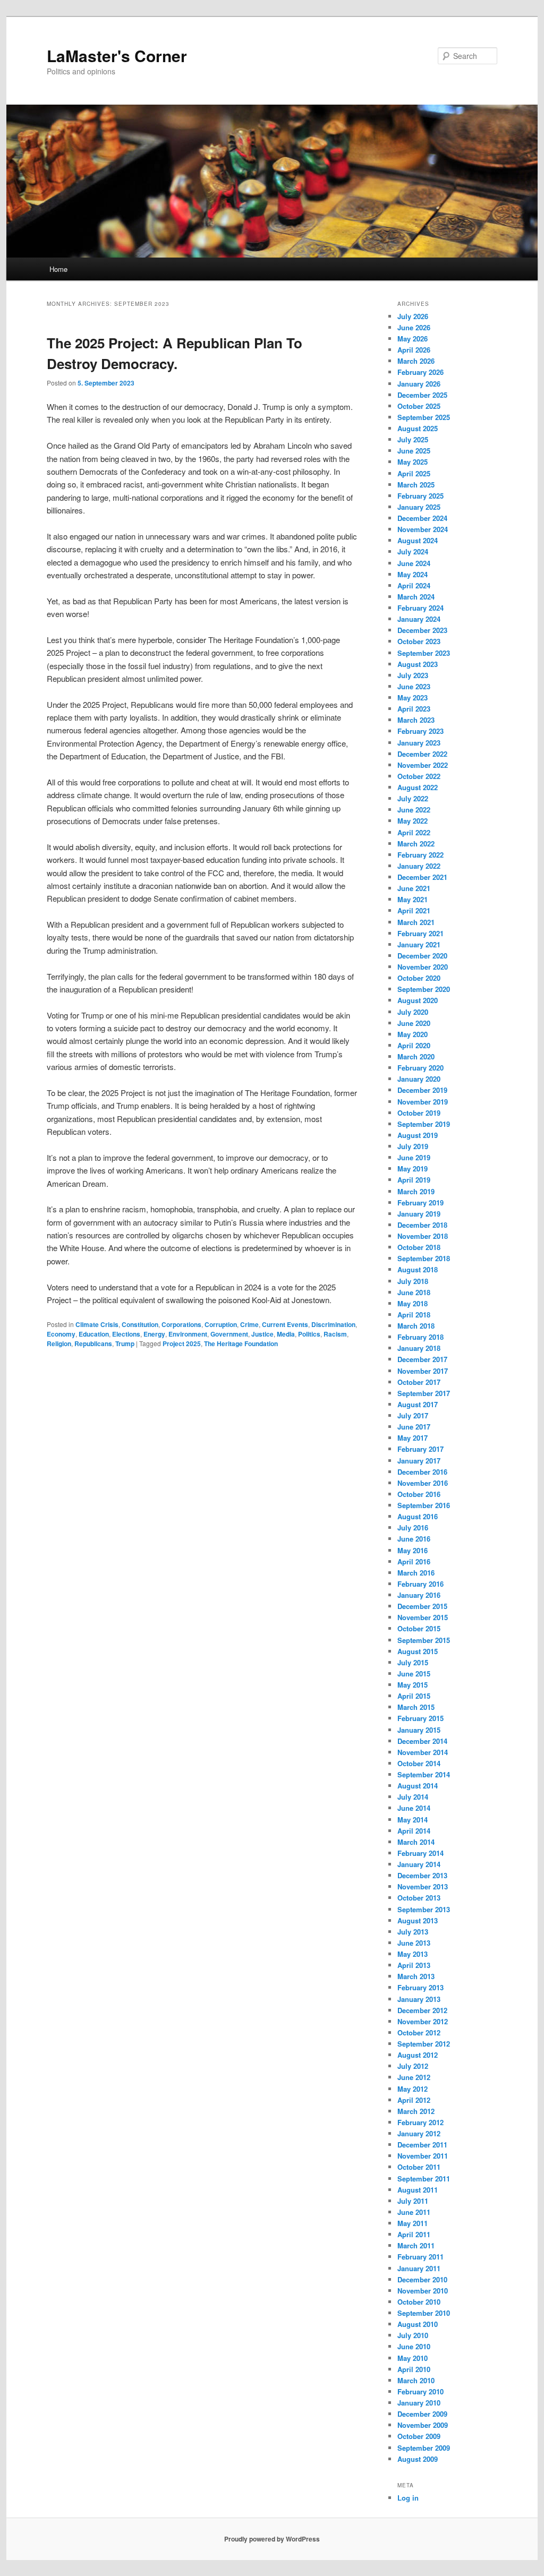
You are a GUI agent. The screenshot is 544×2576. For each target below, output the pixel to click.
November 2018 (423, 1236)
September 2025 (424, 417)
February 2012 (420, 2122)
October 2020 (419, 978)
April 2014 (414, 1831)
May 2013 (413, 1954)
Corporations (181, 1324)
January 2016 (419, 1595)
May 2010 (413, 2358)
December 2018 (422, 1225)
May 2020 (413, 1034)
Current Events (285, 1324)
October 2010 (419, 2302)
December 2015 (422, 1606)
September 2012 (424, 2044)
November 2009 (423, 2425)
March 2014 (416, 1842)
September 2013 (424, 1909)
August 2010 (418, 2324)
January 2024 (419, 619)
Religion (59, 1343)
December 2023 (422, 630)
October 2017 (419, 1382)
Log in (408, 2498)
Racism (335, 1334)
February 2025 (420, 496)
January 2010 (419, 2403)
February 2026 (420, 372)
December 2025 (422, 395)
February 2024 (420, 608)
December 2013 (422, 1875)
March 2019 (416, 1191)
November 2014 (423, 1752)
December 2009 (422, 2414)
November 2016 (423, 1483)
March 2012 (416, 2111)
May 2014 (413, 1820)
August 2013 (418, 1920)
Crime (249, 1324)
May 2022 (413, 821)
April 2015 (414, 1696)
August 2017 (418, 1404)
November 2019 (423, 1102)
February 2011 (420, 2257)
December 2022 (422, 754)
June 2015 (414, 1674)
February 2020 (420, 1068)
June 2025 (414, 451)
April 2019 (414, 1180)
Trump (125, 1343)
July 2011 (413, 2201)
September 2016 (424, 1505)
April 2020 (414, 1045)
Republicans (93, 1343)
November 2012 (423, 2021)
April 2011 (414, 2234)
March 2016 (416, 1573)
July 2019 (413, 1146)
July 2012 (413, 2066)
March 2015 (416, 1707)
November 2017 (423, 1371)
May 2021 (413, 899)
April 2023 (414, 709)
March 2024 (416, 597)
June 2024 (414, 563)
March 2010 (416, 2380)
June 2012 (414, 2077)
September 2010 (424, 2313)
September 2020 (424, 989)
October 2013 (419, 1898)
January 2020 (419, 1079)
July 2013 (413, 1932)
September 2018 (424, 1258)
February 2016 (420, 1584)
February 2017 (420, 1449)
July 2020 (413, 1012)
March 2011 (416, 2245)
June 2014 (414, 1808)
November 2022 (423, 765)
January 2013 (419, 1999)
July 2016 (413, 1527)
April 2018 (414, 1315)
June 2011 (414, 2212)
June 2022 (414, 810)
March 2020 (416, 1056)
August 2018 (418, 1269)
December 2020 (422, 956)
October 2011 (419, 2167)
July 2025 (413, 439)
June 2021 (414, 888)
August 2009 (418, 2459)
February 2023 (420, 731)
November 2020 (423, 967)
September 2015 (424, 1640)
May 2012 (413, 2089)
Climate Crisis (97, 1324)
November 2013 (423, 1886)
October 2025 (419, 406)
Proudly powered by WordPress (272, 2539)
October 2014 (419, 1763)
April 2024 (414, 585)
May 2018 (413, 1303)
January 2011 (419, 2268)
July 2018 (413, 1281)
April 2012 (414, 2100)
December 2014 (422, 1741)
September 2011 (424, 2179)
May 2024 (413, 574)
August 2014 (418, 1786)
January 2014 (419, 1864)
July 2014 (413, 1797)
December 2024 (422, 518)
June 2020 (414, 1023)
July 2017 (413, 1415)
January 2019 (419, 1214)
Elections (126, 1334)
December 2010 (422, 2279)
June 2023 (414, 686)
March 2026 (416, 361)
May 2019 (413, 1169)
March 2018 (416, 1326)
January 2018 (419, 1348)
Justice (262, 1334)
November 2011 (423, 2156)
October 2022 (419, 776)
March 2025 (416, 485)
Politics (309, 1334)
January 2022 (419, 866)
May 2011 (413, 2223)
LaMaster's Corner (117, 55)
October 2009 (419, 2436)
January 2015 (419, 1730)
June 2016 (414, 1539)
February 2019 (420, 1203)
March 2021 (416, 922)
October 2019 (419, 1113)
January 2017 (419, 1461)
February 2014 (420, 1853)
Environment (188, 1334)
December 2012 (422, 2010)
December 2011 (422, 2145)
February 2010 (420, 2391)
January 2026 (419, 384)
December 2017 (422, 1359)
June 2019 (414, 1157)
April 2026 (414, 350)
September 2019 (424, 1124)
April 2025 (414, 473)
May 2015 (413, 1685)
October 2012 (419, 2032)
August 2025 (418, 428)
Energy (154, 1334)
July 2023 (413, 675)
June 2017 (414, 1427)
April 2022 (414, 832)
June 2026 (414, 327)
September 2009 (424, 2448)
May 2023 (413, 698)
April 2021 (414, 910)
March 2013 (416, 1976)
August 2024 (418, 540)
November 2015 (423, 1617)
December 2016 (422, 1472)
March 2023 (416, 720)
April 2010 (414, 2369)
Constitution (140, 1324)
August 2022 (418, 787)
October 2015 (419, 1628)
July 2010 (413, 2335)
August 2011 (418, 2190)
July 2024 (413, 551)
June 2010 (414, 2346)
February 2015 (420, 1718)
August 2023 (418, 664)
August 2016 (418, 1516)
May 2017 (413, 1438)
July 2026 (413, 316)
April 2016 (414, 1561)
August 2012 (418, 2055)
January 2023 (419, 743)
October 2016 (419, 1494)
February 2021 (420, 933)
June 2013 (414, 1943)
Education (94, 1334)
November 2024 (423, 529)
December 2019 (422, 1090)
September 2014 (424, 1774)
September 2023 (424, 653)
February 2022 (420, 855)
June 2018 (414, 1292)
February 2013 (420, 1987)
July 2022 (413, 798)
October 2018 (419, 1247)
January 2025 (419, 507)
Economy (61, 1334)
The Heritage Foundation (241, 1343)
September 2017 (424, 1393)
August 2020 (418, 1000)
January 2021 (419, 944)
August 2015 (418, 1651)
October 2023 (419, 641)
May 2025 (413, 462)
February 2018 (420, 1337)
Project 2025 (182, 1343)
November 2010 (423, 2291)
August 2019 (418, 1135)
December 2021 (422, 877)
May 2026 (413, 339)
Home (58, 269)
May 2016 (413, 1550)
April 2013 (414, 1965)
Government (229, 1334)
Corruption (221, 1324)
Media (286, 1334)
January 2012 (419, 2133)
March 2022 (416, 844)
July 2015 (413, 1662)
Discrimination (333, 1324)
